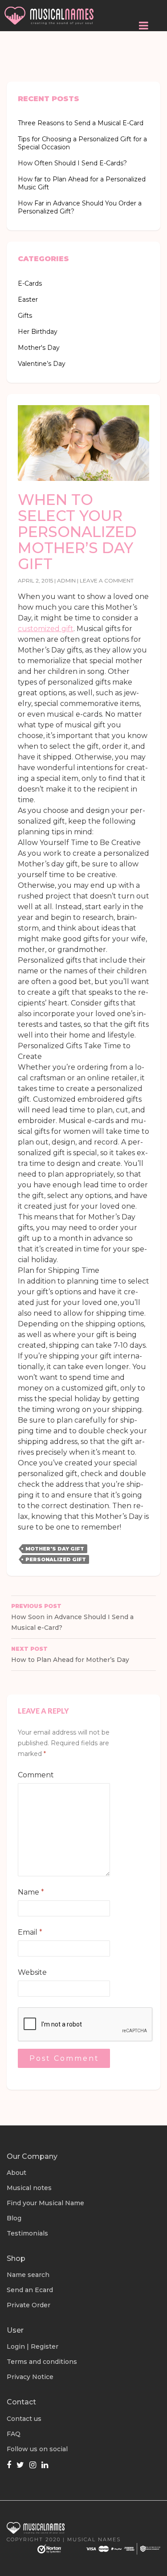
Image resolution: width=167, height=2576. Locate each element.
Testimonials (27, 2233)
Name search (28, 2275)
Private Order (29, 2305)
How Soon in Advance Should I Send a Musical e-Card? (72, 1617)
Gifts (25, 316)
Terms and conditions (42, 2362)
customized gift (46, 629)
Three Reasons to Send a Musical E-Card (81, 123)
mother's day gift (55, 1549)
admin (66, 580)
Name (31, 1892)
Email (30, 1932)
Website (32, 1972)
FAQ (14, 2434)
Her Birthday (38, 332)
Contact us (24, 2419)
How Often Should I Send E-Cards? (72, 163)
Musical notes (29, 2188)
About (16, 2173)
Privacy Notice (30, 2377)
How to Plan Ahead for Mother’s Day (70, 1655)
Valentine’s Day (42, 364)
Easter (28, 299)
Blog (14, 2218)
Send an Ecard (30, 2290)
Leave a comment (107, 580)
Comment (36, 1775)
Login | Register (33, 2346)
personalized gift (56, 1559)
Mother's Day (39, 348)
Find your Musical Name (45, 2203)
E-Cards (30, 283)
